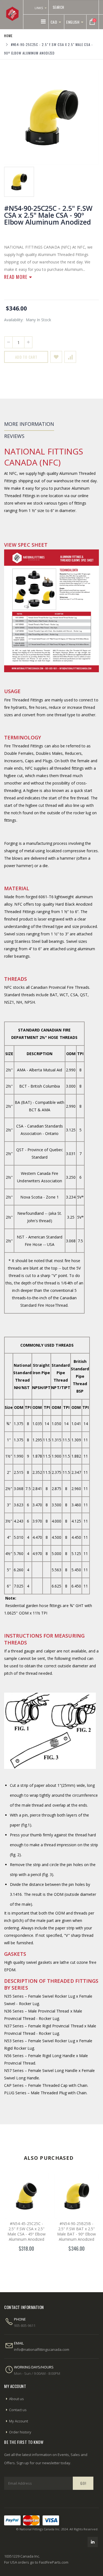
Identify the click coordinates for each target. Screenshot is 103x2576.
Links (39, 8)
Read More (17, 277)
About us (16, 2399)
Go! (83, 2483)
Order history (20, 2432)
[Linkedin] (93, 2542)
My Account (19, 2421)
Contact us (18, 2410)
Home (8, 36)
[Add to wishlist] (56, 357)
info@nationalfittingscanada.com (42, 2349)
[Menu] (43, 21)
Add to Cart (26, 357)
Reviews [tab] (14, 436)
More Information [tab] (29, 424)
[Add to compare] (70, 357)
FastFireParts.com (54, 2562)
